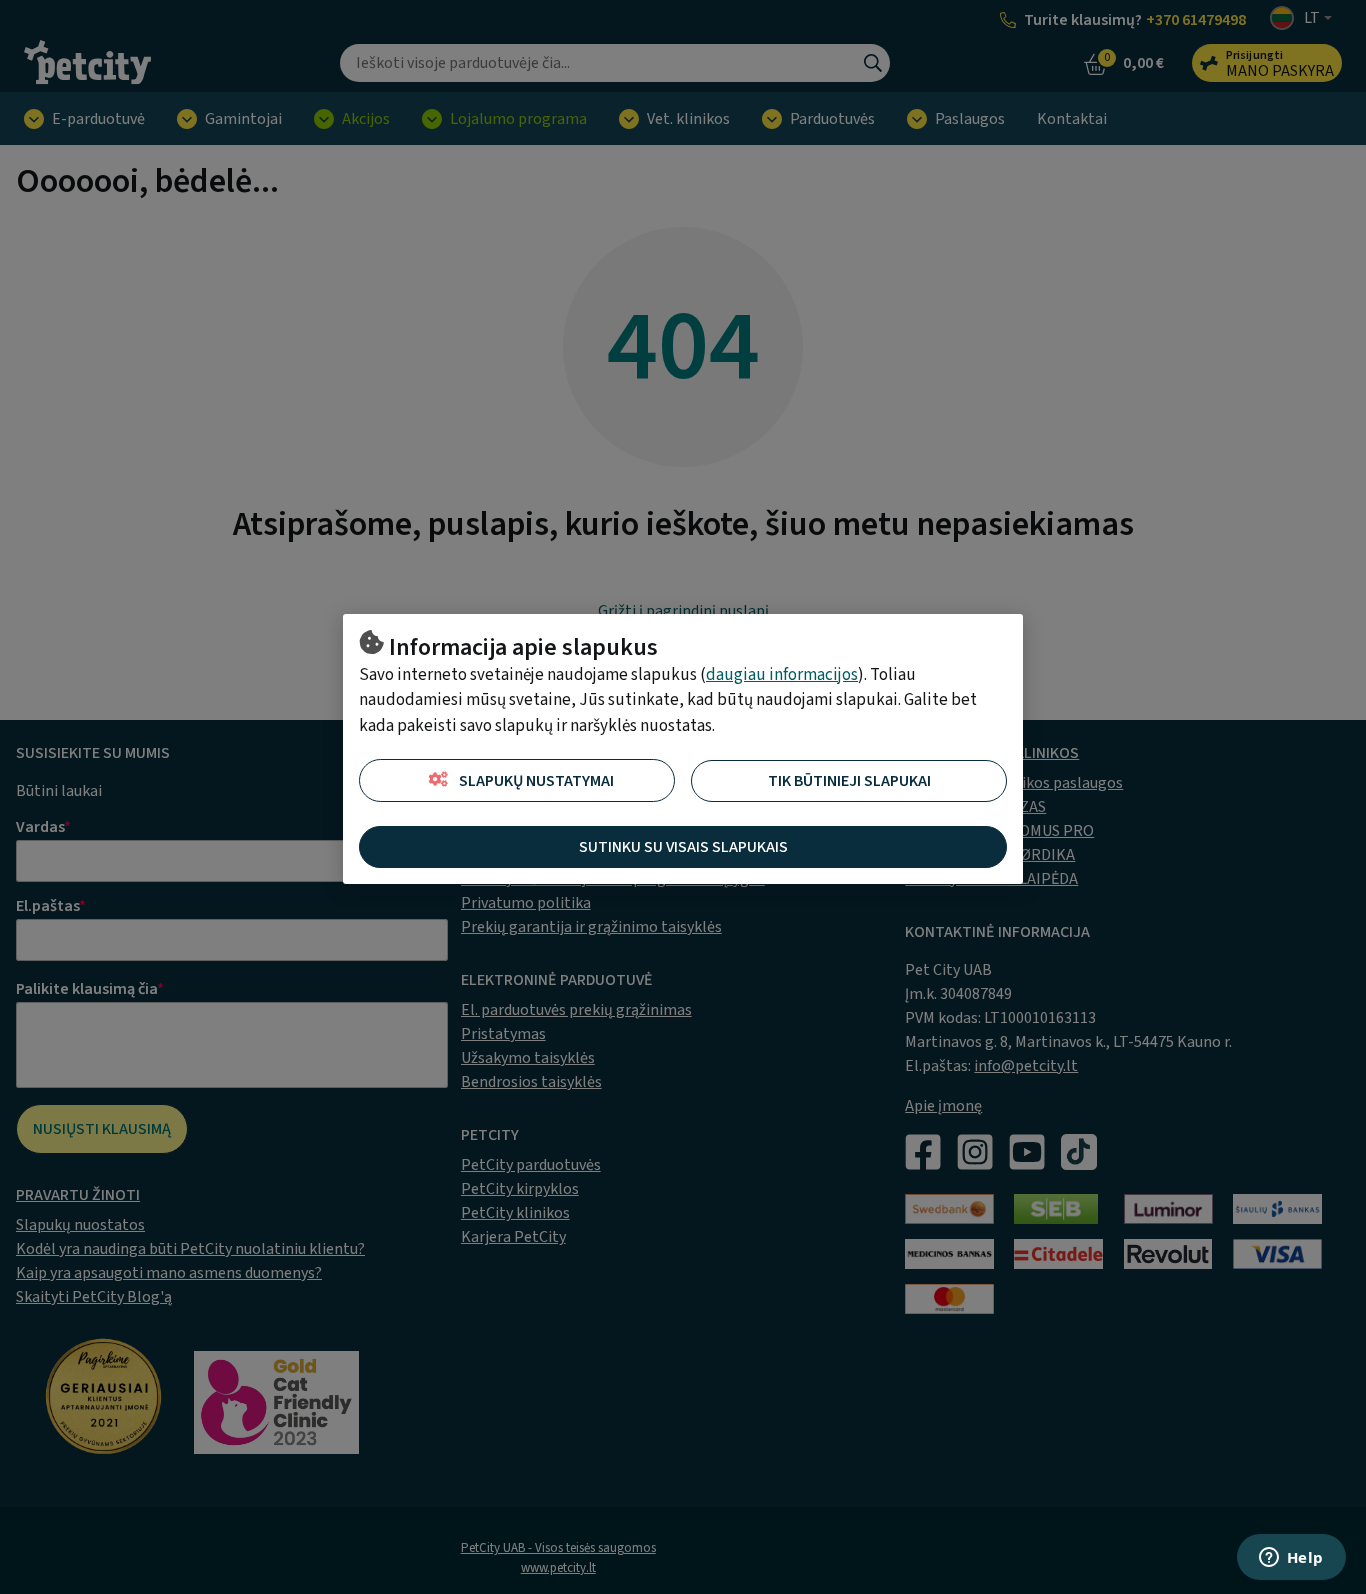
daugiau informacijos (782, 675)
